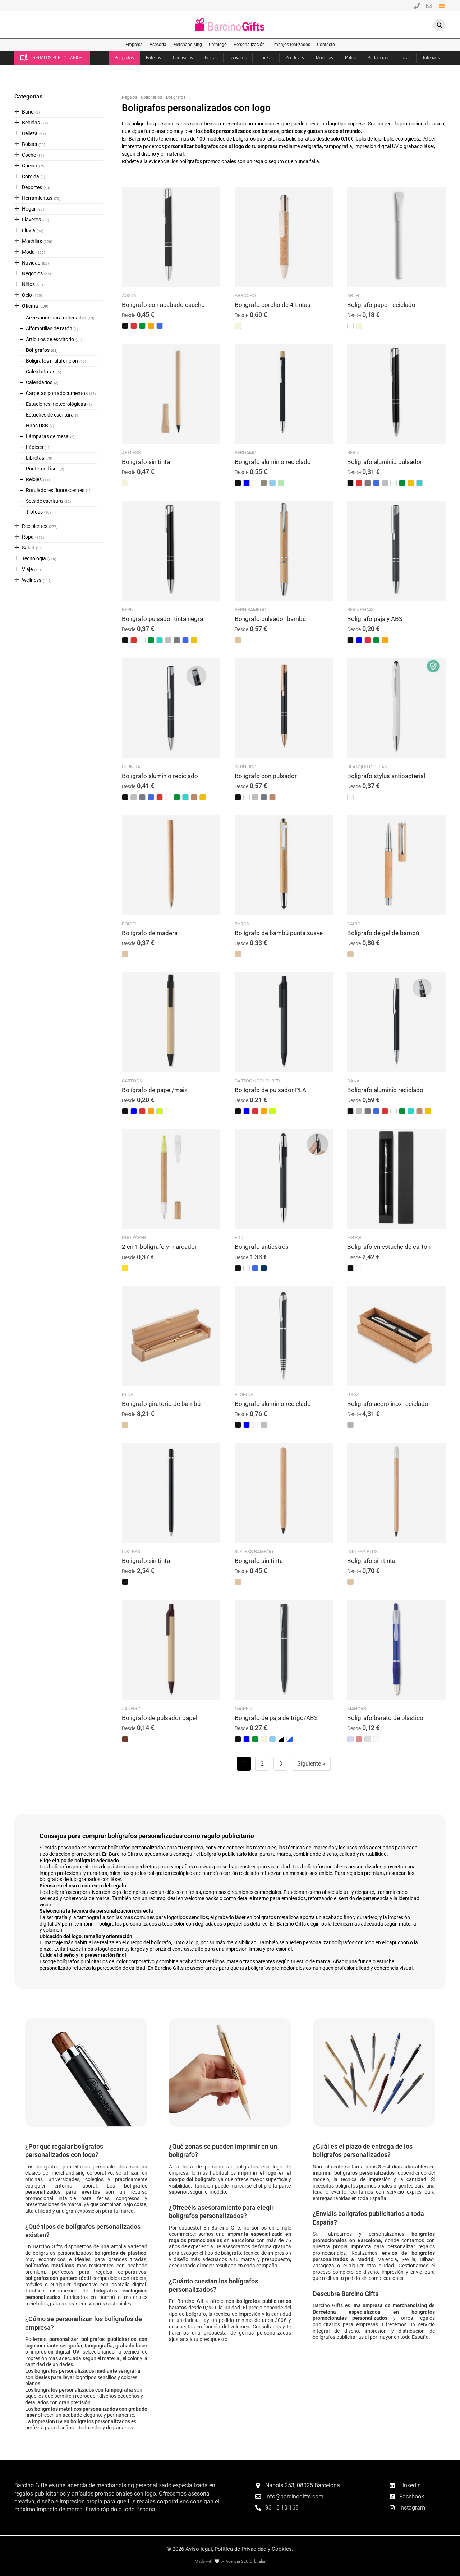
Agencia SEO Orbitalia (245, 2561)
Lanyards (238, 58)
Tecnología (34, 558)
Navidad (31, 263)
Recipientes (35, 526)
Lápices (34, 447)
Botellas (153, 58)
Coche (29, 155)
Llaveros (31, 220)
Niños (28, 284)
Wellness (32, 580)
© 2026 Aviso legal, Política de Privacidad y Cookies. (230, 2549)
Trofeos (34, 512)
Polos (350, 58)
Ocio (27, 295)
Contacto (326, 45)
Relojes (34, 479)
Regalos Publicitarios (142, 97)
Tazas (405, 58)
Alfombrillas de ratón (49, 328)
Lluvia (29, 230)
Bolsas (29, 144)
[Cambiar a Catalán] (442, 5)
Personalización (249, 45)
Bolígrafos (124, 58)
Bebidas (31, 123)
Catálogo (218, 45)
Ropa (28, 537)
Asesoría (158, 45)
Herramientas (37, 198)
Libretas (266, 58)
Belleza (30, 133)
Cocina (30, 166)
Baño (28, 112)
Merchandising (188, 45)
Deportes (32, 187)
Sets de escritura (44, 501)
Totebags (431, 58)
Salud (28, 548)
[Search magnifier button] (440, 25)
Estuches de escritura (50, 415)
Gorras (211, 58)
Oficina (30, 306)
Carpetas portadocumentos (57, 393)
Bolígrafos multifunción (52, 361)
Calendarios (39, 382)
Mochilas (325, 58)
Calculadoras (41, 372)
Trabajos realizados (291, 45)
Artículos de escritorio (50, 339)
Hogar (29, 209)
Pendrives (295, 58)
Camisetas (183, 58)
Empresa (134, 45)
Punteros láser (42, 469)
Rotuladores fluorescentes (55, 490)
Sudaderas (378, 58)
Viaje (27, 569)
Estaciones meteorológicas (56, 404)
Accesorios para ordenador (56, 318)
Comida (31, 176)
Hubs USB (37, 425)
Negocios (32, 273)
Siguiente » (311, 1764)
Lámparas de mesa (47, 436)
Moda (28, 252)
